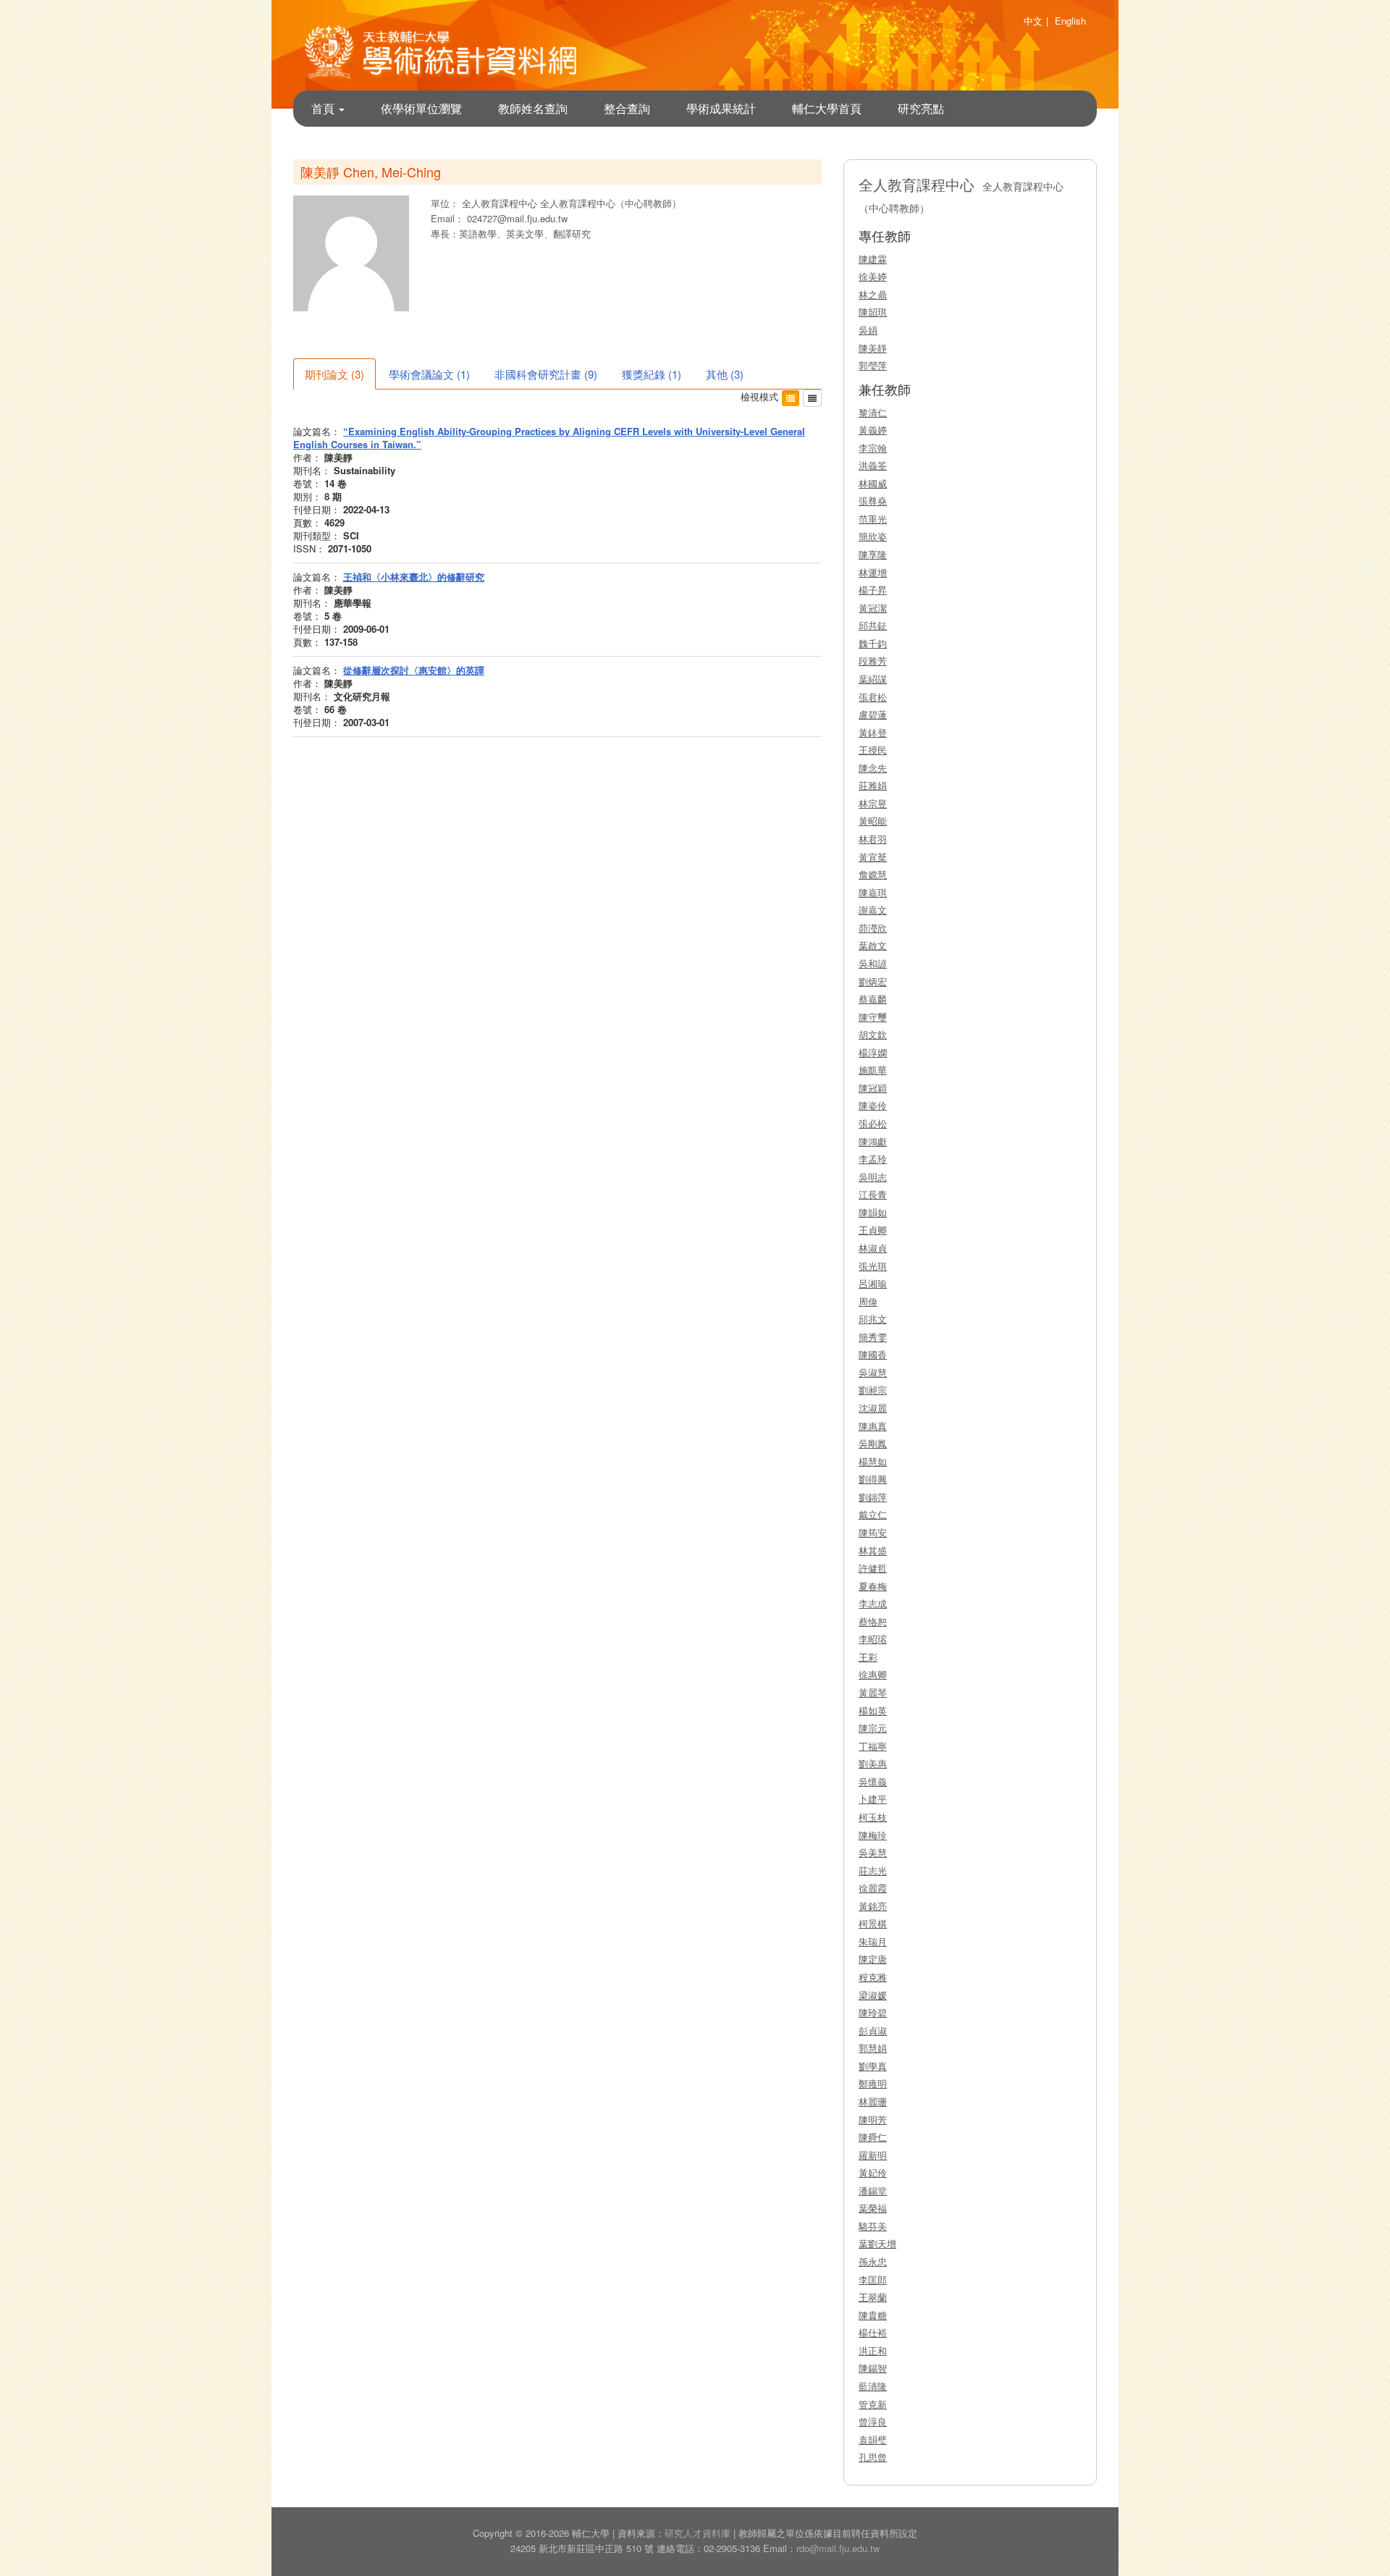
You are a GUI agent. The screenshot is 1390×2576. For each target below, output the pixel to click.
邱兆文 (873, 1319)
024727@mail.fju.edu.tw (517, 218)
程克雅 (873, 1977)
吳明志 (873, 1177)
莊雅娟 (873, 785)
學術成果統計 (721, 108)
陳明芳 (873, 2120)
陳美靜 (873, 348)
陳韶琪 (873, 312)
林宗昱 (873, 803)
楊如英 (873, 1710)
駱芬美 (873, 2226)
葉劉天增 (877, 2243)
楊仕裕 (873, 2332)
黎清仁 (873, 412)
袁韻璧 (873, 2440)
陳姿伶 (873, 1105)
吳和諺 (873, 963)
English (1070, 21)
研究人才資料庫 (698, 2533)
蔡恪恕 (873, 1621)
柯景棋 (873, 1923)
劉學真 (873, 2066)
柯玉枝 (873, 1817)
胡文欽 (873, 1034)
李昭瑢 (873, 1639)
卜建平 (873, 1799)
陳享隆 (873, 554)
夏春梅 (873, 1586)
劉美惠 (873, 1763)
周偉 (868, 1301)
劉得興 (873, 1479)
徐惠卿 (873, 1674)
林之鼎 (873, 294)
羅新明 (873, 2155)
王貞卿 (873, 1230)
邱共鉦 (873, 625)
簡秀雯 (873, 1337)
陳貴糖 (873, 2315)
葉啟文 (873, 945)
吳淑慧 (873, 1372)
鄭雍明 (873, 2083)
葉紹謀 (873, 679)
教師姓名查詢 (533, 108)
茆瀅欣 (873, 928)
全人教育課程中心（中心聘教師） (611, 203)
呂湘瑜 (873, 1283)
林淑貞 (873, 1248)
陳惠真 (873, 1426)
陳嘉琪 (873, 892)
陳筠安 (873, 1532)
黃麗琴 (873, 1692)
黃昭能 (873, 821)
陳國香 (873, 1354)
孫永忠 (873, 2261)
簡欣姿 (873, 536)
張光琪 (873, 1266)
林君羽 (873, 839)
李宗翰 (873, 448)
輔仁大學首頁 (827, 108)
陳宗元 (873, 1728)
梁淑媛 (873, 1995)
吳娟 (868, 330)
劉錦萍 (873, 1497)
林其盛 (873, 1550)
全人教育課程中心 (501, 203)
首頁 (324, 108)
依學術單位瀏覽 (421, 108)
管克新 (873, 2404)
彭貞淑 (873, 2030)
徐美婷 (873, 276)
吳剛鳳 (873, 1443)
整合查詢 (627, 108)
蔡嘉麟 (873, 999)
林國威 (873, 483)
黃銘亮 (873, 1906)
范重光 (873, 519)
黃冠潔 (873, 608)
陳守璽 (873, 1017)
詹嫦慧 (873, 874)
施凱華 (873, 1070)
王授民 (873, 750)
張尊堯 (873, 501)
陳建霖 (873, 259)
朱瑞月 (873, 1941)
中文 (1033, 21)
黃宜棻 (873, 857)
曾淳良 (873, 2421)
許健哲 (873, 1568)
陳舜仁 (873, 2137)
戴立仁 (873, 1514)
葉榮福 (873, 2208)
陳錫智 (873, 2368)
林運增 (873, 572)
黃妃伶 (873, 2172)
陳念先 (873, 768)
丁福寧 (873, 1746)
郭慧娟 (873, 2048)
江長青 (873, 1194)
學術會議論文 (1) (429, 374)
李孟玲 (873, 1159)
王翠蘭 (873, 2297)
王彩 (868, 1657)
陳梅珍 (873, 1835)
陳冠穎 (873, 1088)
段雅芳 (873, 661)
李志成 (873, 1603)
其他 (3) (725, 374)
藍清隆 (873, 2386)
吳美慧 (873, 1852)
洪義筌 (873, 465)
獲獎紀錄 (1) (652, 374)
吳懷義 (873, 1781)
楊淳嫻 (873, 1052)
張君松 (873, 697)
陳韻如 (873, 1212)
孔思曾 (873, 2457)
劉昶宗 (873, 1390)
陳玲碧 (873, 2012)
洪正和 (873, 2350)
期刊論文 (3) (334, 374)
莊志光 (873, 1870)
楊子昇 (873, 590)
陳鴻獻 (873, 1141)
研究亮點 (921, 108)
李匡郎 (873, 2280)
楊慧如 (873, 1461)
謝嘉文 (873, 910)
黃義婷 (873, 430)
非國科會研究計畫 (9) (546, 374)
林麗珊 (873, 2101)
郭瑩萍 (873, 365)
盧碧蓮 (873, 714)
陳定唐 (873, 1959)
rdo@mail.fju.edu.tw (838, 2548)
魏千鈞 (873, 643)
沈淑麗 (873, 1408)
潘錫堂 (873, 2190)
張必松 (873, 1123)
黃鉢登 (873, 732)
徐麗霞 (873, 1888)
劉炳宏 (873, 981)
